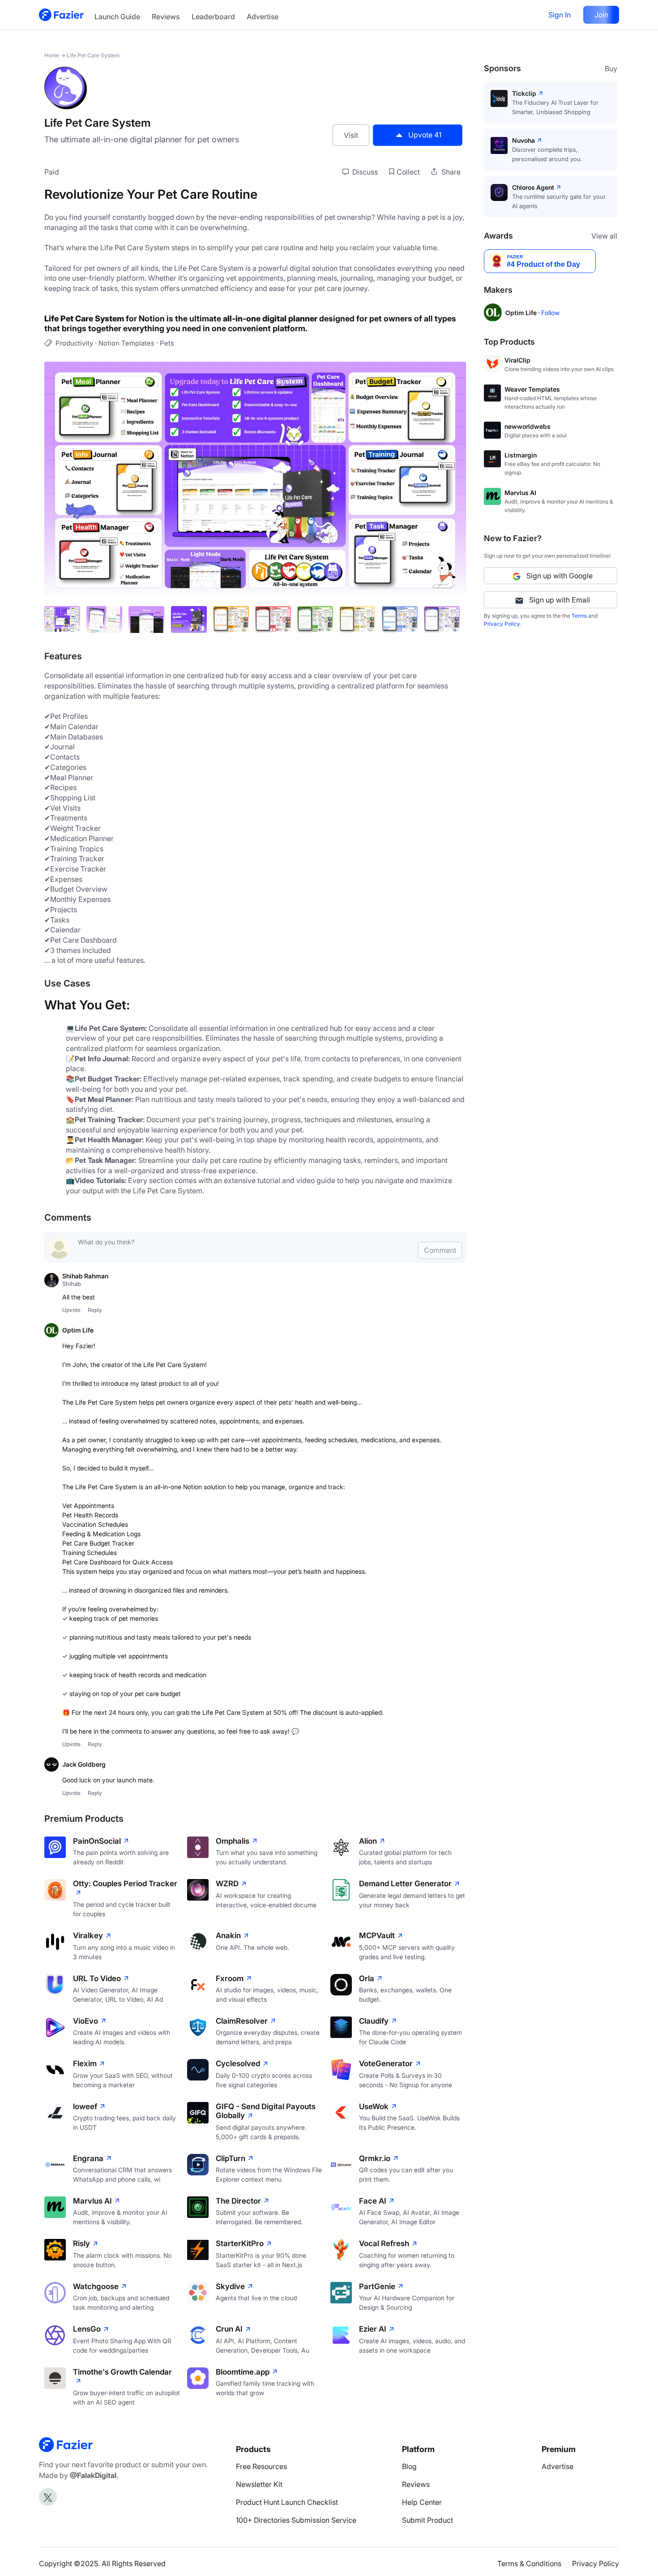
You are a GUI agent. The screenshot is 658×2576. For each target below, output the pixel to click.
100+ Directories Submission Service (296, 2520)
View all (604, 236)
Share (450, 172)
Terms (579, 616)
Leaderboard (213, 17)
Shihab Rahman (85, 1276)
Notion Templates (126, 343)
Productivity (74, 343)
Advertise (263, 17)
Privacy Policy (502, 624)
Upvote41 (425, 135)
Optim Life (78, 1330)
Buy (611, 68)
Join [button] (601, 15)
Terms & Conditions (529, 2563)
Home (52, 55)
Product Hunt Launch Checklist (287, 2502)
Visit (351, 135)
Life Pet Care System (93, 55)
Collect (408, 172)
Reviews (166, 17)
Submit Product (427, 2520)
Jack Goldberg (84, 1764)
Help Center (422, 2502)
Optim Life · (523, 313)
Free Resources (261, 2466)
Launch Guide (117, 17)
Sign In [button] (560, 15)
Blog (409, 2466)
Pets (167, 343)
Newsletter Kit (259, 2484)
